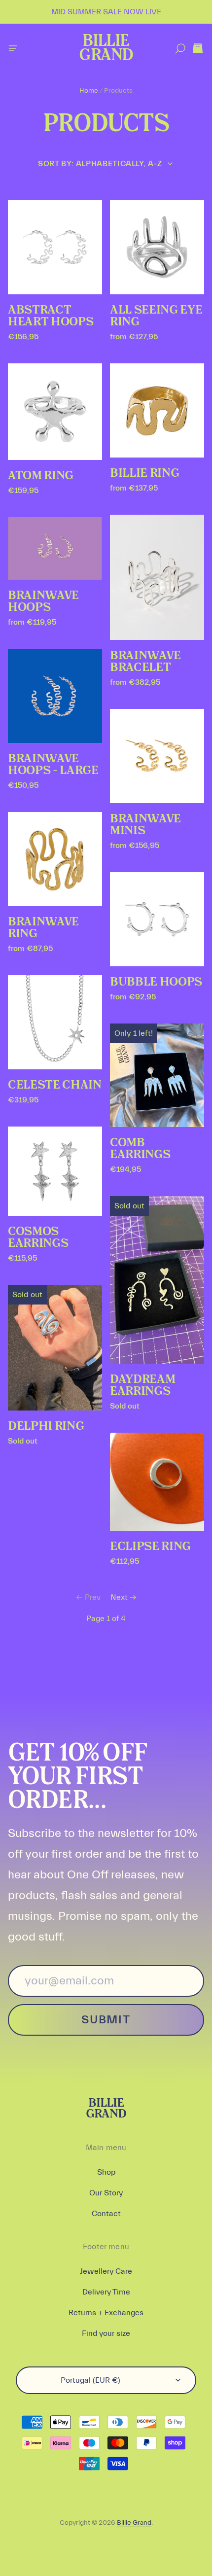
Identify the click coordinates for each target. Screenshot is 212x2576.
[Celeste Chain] (55, 1022)
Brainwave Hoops (43, 601)
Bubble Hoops (156, 982)
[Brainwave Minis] (157, 756)
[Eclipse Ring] (157, 1482)
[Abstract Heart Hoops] (55, 247)
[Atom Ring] (55, 412)
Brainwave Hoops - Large (53, 765)
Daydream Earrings (142, 1385)
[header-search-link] (180, 49)
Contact (106, 2214)
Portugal (90, 2380)
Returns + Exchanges (106, 2313)
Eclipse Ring (150, 1547)
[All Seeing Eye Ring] (157, 247)
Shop (106, 2172)
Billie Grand (106, 49)
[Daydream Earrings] (157, 1280)
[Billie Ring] (157, 410)
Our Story (106, 2193)
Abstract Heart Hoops (51, 316)
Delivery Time (106, 2292)
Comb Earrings (140, 1149)
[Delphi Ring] (55, 1348)
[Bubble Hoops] (157, 919)
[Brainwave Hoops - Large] (55, 696)
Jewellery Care (106, 2271)
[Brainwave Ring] (55, 859)
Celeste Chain (55, 1085)
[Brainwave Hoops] (55, 548)
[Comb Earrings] (157, 1075)
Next (119, 1597)
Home (89, 91)
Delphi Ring (46, 1426)
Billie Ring (144, 473)
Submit (106, 2020)
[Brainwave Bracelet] (157, 578)
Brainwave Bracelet (145, 662)
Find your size (106, 2333)
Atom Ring (41, 476)
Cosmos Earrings (38, 1237)
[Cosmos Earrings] (55, 1171)
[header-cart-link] (197, 49)
